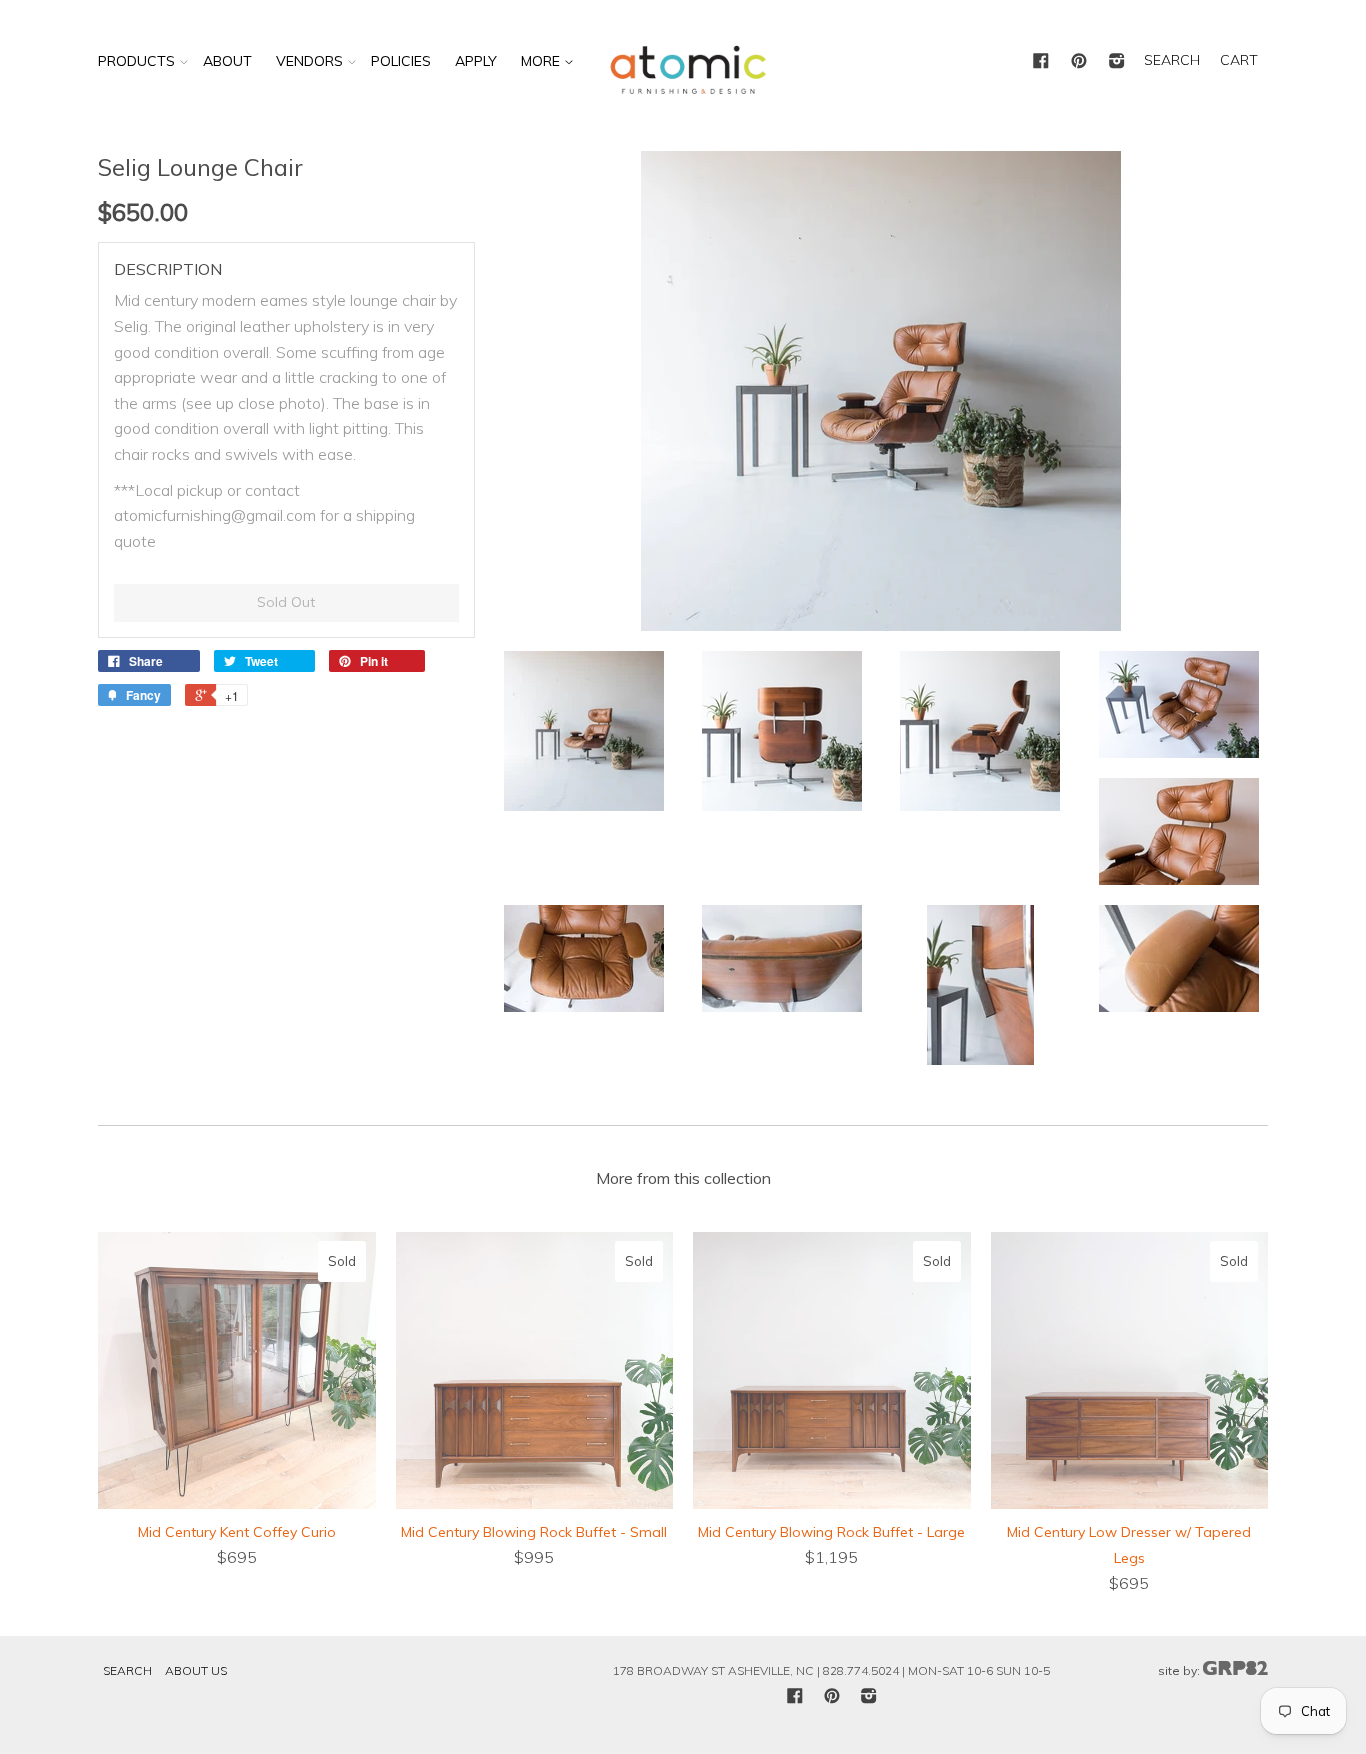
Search (127, 1670)
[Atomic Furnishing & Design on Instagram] (1117, 62)
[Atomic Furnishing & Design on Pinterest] (1079, 62)
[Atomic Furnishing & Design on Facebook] (1041, 62)
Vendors (309, 61)
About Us (196, 1670)
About (227, 61)
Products (136, 61)
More (542, 61)
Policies (401, 61)
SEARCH (1172, 60)
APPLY (476, 61)
